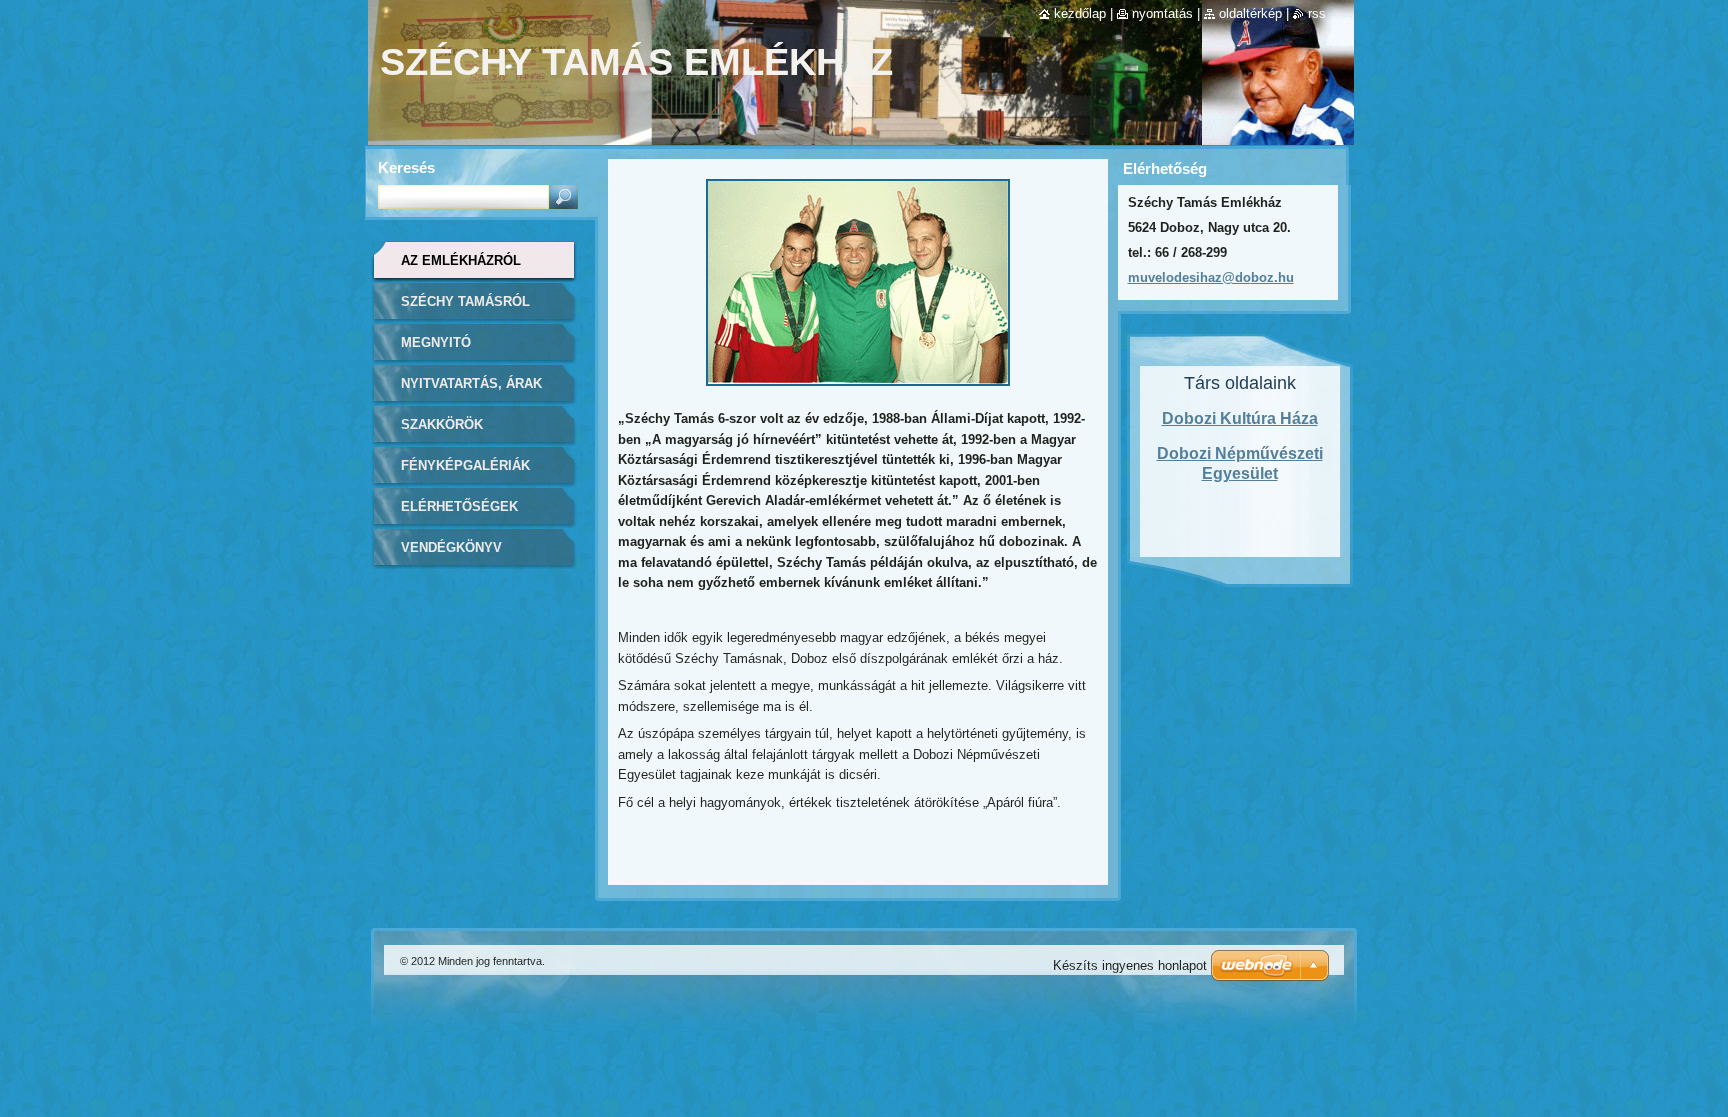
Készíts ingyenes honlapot (1130, 965)
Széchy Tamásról (465, 301)
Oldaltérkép (1250, 13)
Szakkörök (442, 424)
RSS (1317, 13)
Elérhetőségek (459, 506)
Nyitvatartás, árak (471, 383)
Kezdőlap (1080, 13)
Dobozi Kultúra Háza (1240, 418)
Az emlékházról (461, 260)
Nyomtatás (1162, 13)
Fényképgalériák (465, 465)
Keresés (406, 167)
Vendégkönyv (451, 547)
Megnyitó (436, 342)
